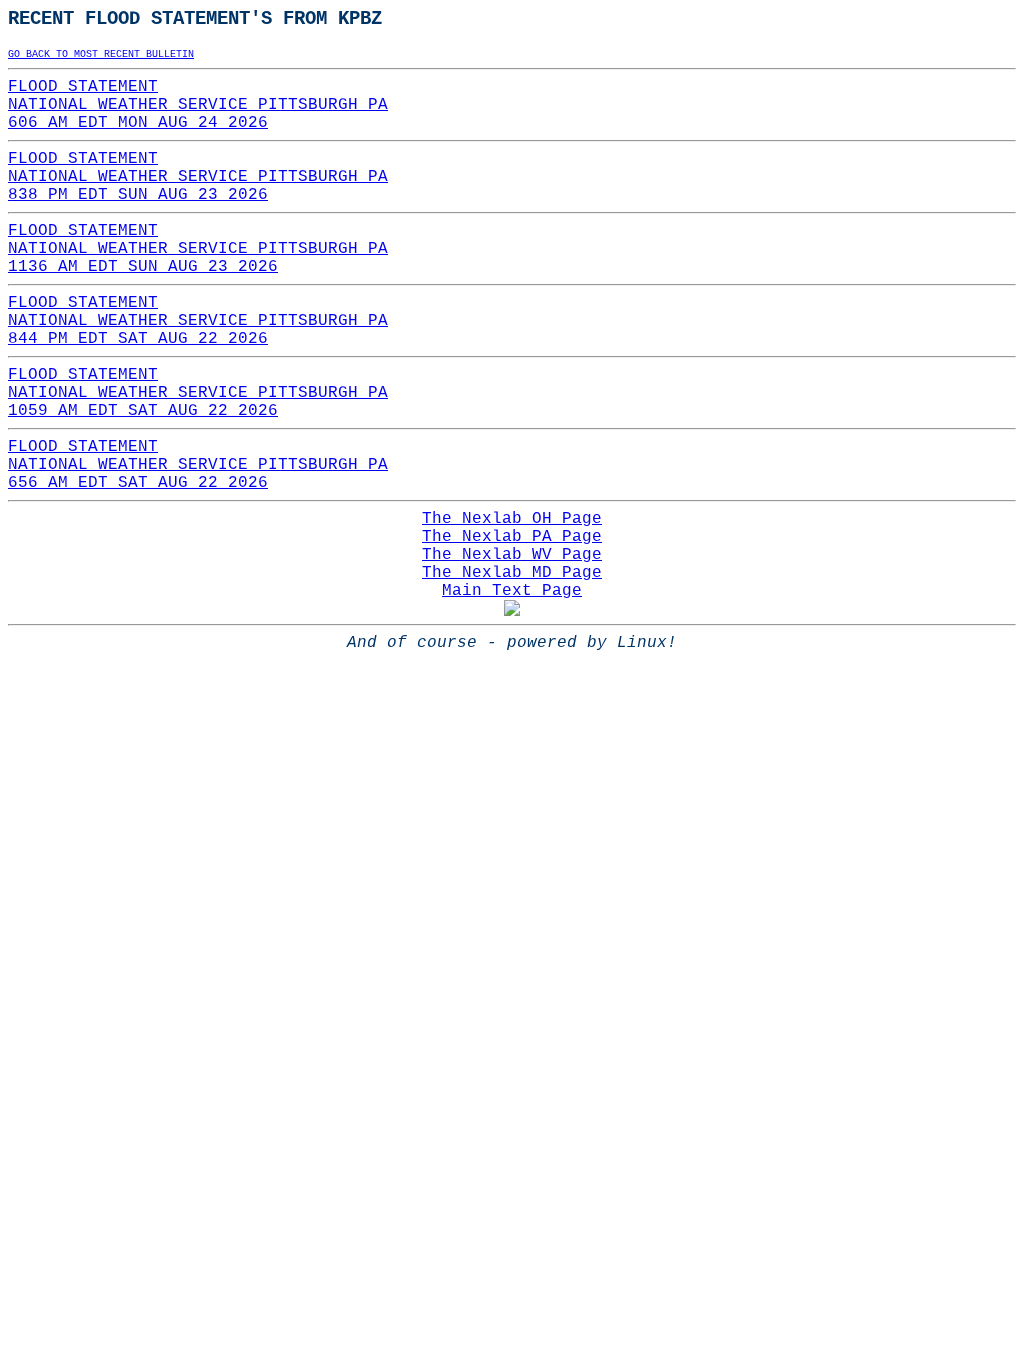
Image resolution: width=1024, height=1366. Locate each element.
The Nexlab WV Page (512, 555)
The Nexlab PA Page (512, 537)
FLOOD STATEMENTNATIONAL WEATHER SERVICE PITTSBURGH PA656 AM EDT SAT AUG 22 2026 (198, 465)
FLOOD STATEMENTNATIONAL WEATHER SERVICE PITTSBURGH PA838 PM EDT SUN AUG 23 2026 (198, 177)
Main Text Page (512, 591)
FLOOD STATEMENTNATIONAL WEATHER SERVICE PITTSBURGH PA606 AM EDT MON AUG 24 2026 (198, 105)
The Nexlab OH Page (512, 519)
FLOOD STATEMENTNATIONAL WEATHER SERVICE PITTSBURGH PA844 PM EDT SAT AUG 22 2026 (198, 321)
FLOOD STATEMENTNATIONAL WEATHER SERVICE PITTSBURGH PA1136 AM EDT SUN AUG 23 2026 (198, 249)
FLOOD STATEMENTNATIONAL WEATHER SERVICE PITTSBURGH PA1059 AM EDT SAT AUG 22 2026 (198, 393)
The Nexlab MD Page (512, 573)
